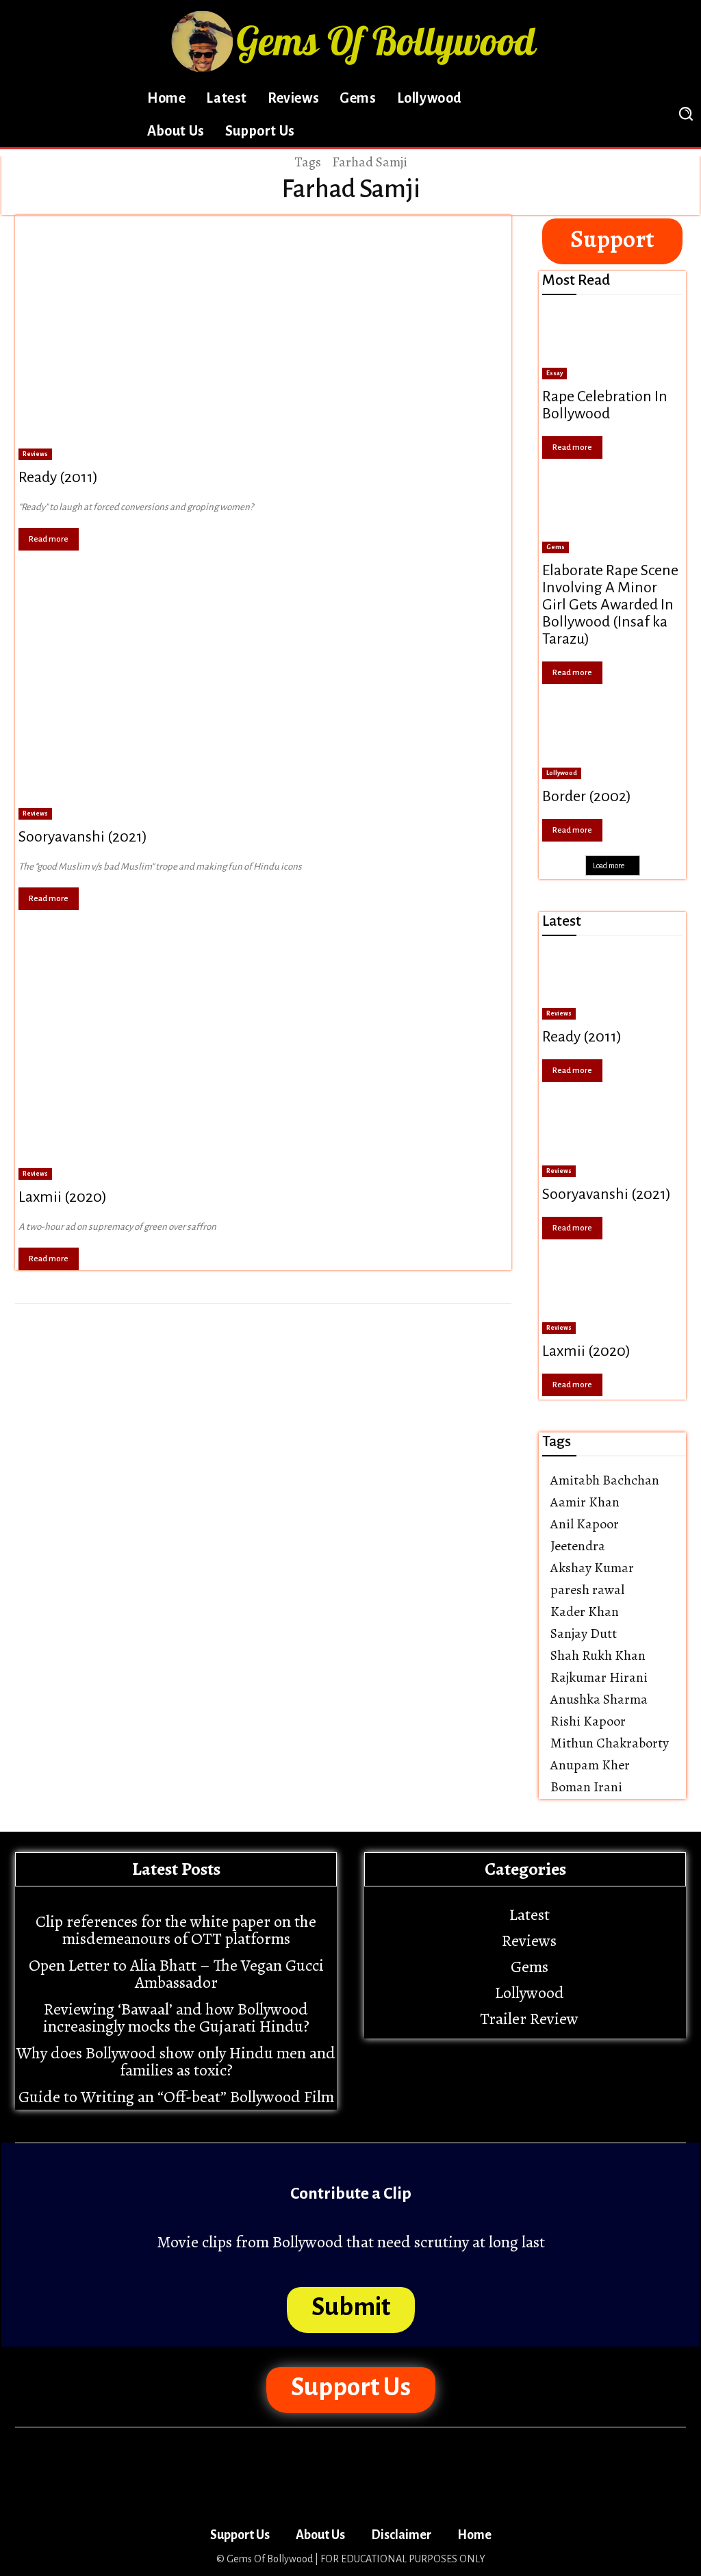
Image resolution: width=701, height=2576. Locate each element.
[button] (685, 114)
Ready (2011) (58, 477)
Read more (49, 539)
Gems (556, 547)
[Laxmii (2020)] (263, 1057)
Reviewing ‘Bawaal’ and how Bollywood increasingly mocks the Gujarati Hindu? (176, 2018)
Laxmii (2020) (63, 1197)
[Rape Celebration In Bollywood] (612, 344)
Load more (609, 866)
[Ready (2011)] (263, 338)
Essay (555, 373)
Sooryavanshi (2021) (83, 837)
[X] (608, 114)
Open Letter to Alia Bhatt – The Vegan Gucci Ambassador (176, 1974)
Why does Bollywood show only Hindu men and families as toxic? (176, 2061)
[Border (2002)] (612, 744)
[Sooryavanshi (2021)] (263, 698)
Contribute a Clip (351, 2193)
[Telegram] (574, 114)
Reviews (35, 454)
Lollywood (562, 773)
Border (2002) (587, 796)
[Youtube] (641, 114)
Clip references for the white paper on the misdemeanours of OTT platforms (176, 1930)
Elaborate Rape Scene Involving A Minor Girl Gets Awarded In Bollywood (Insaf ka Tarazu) (610, 605)
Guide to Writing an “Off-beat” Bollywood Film (176, 2097)
